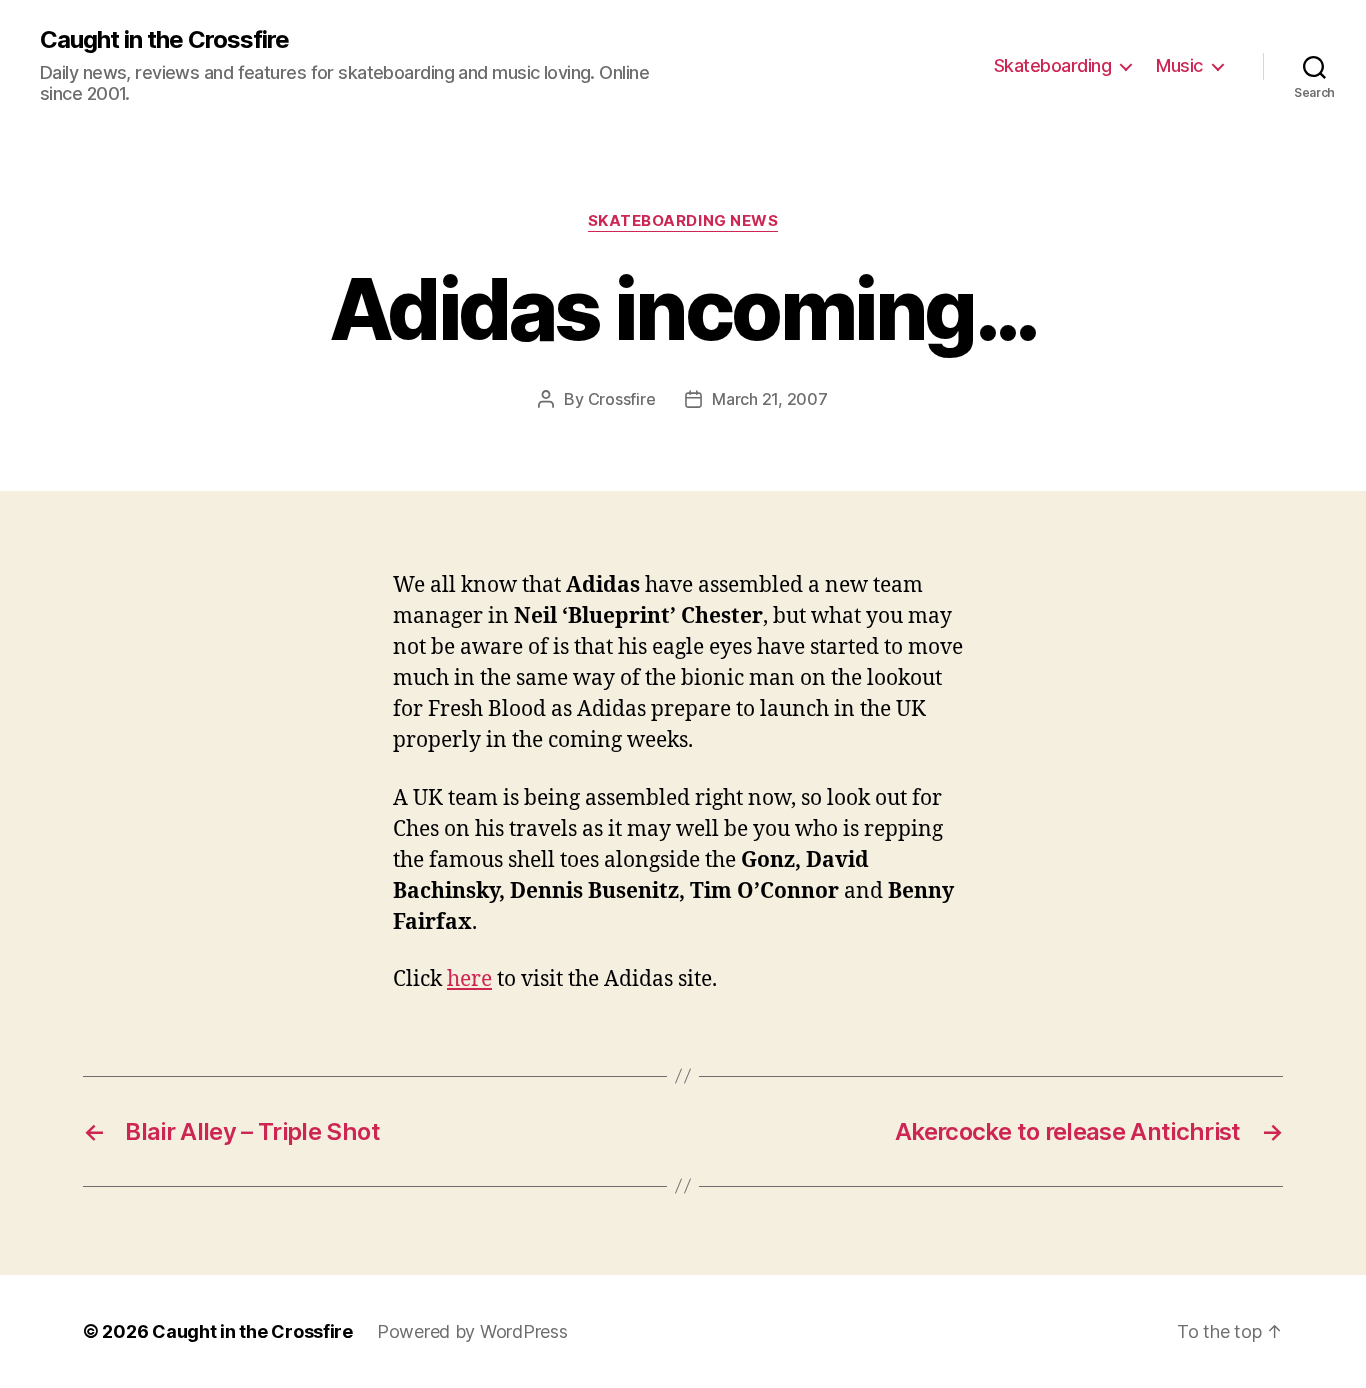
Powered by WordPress (472, 1331)
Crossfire (622, 399)
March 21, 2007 (769, 399)
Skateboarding (1053, 65)
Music (1179, 65)
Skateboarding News (683, 221)
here (469, 979)
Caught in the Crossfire (164, 40)
